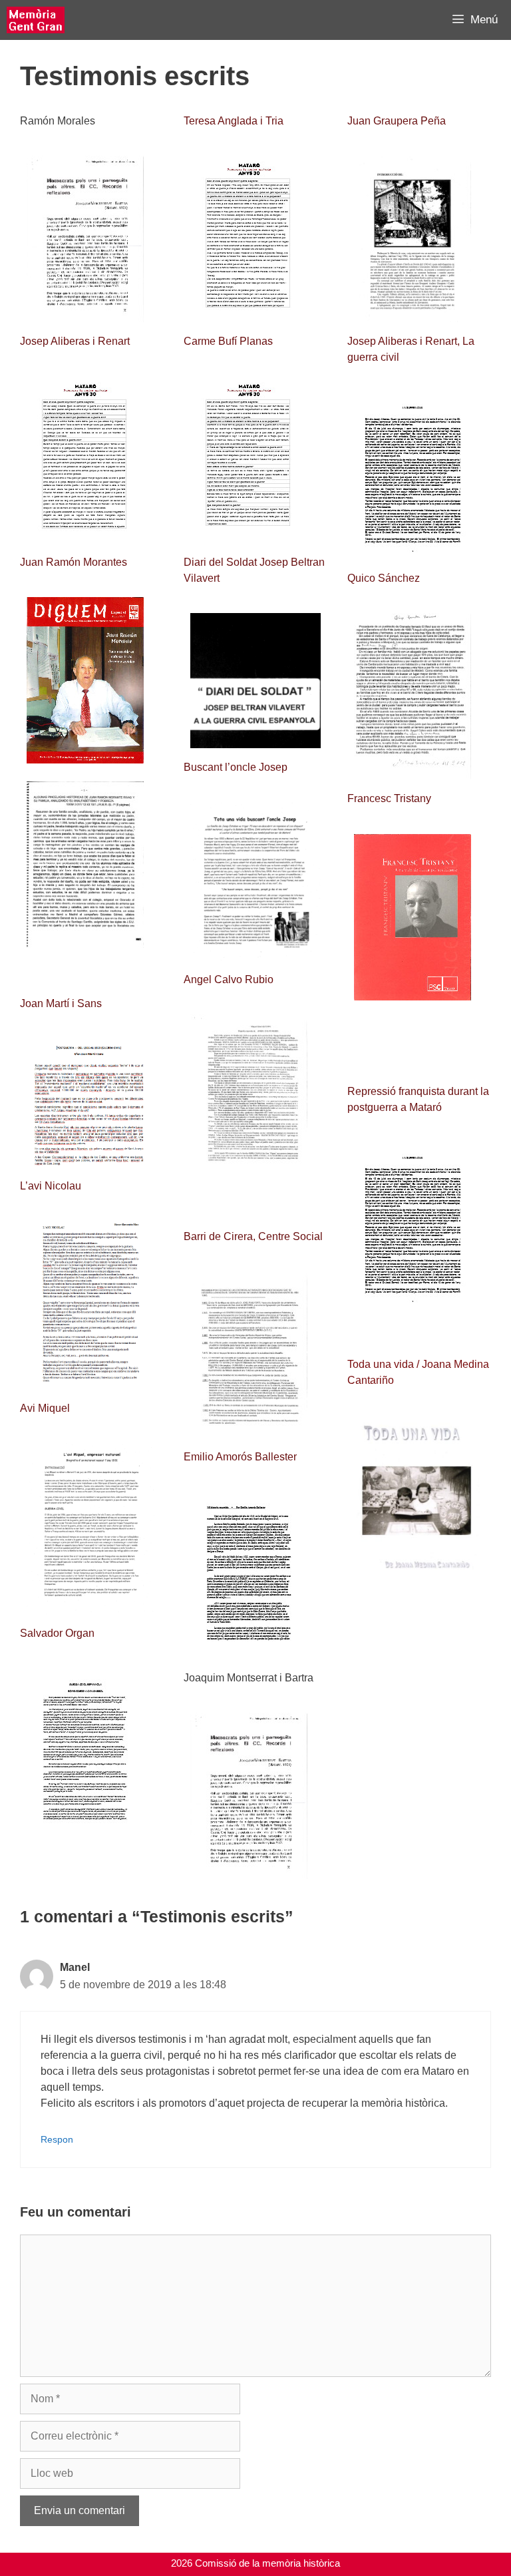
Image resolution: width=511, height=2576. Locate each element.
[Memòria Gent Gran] (36, 20)
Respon (57, 2140)
